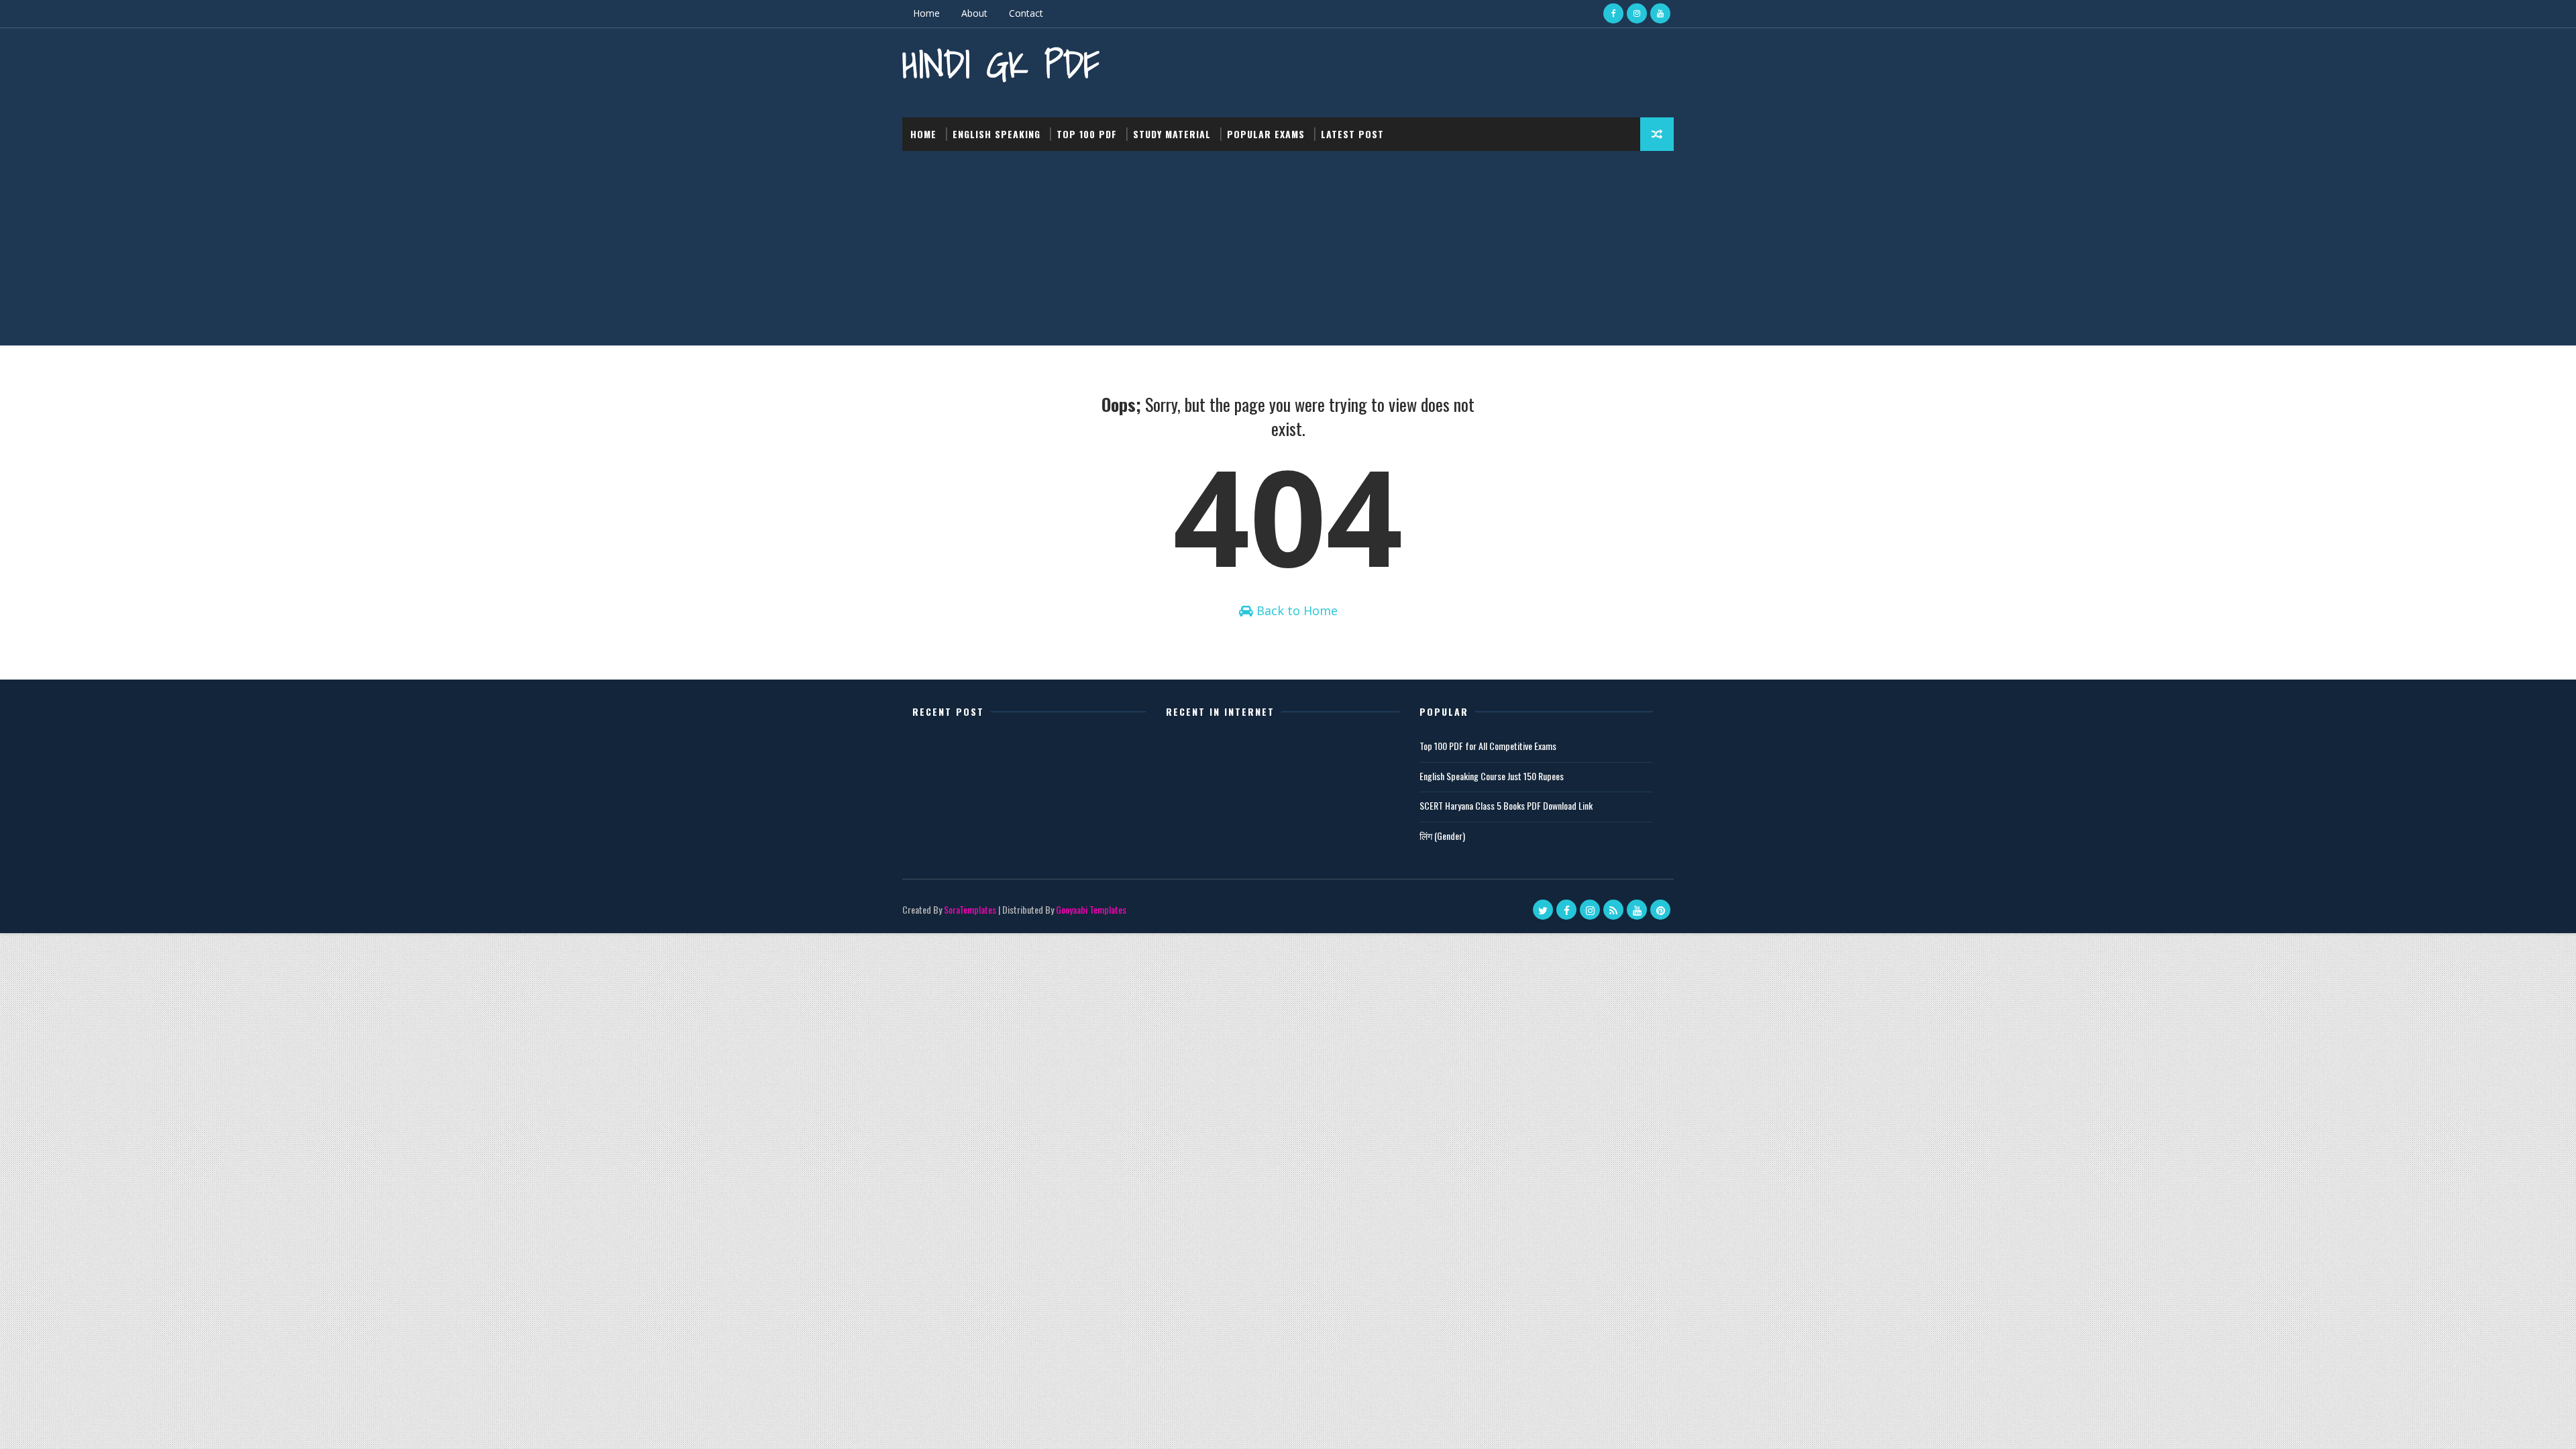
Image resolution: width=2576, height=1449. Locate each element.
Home (926, 13)
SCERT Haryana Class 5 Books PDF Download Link (1506, 805)
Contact (1026, 13)
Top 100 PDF (1087, 134)
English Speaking (997, 134)
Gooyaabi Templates (1091, 909)
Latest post (1352, 134)
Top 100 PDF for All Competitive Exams (1488, 746)
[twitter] (1543, 910)
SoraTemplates (970, 909)
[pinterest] (1660, 910)
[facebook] (1613, 13)
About (974, 13)
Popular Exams (1266, 134)
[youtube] (1660, 13)
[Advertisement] (1288, 252)
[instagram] (1637, 13)
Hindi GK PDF (1001, 64)
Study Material (1172, 134)
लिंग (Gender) (1442, 836)
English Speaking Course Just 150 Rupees (1492, 776)
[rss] (1613, 910)
